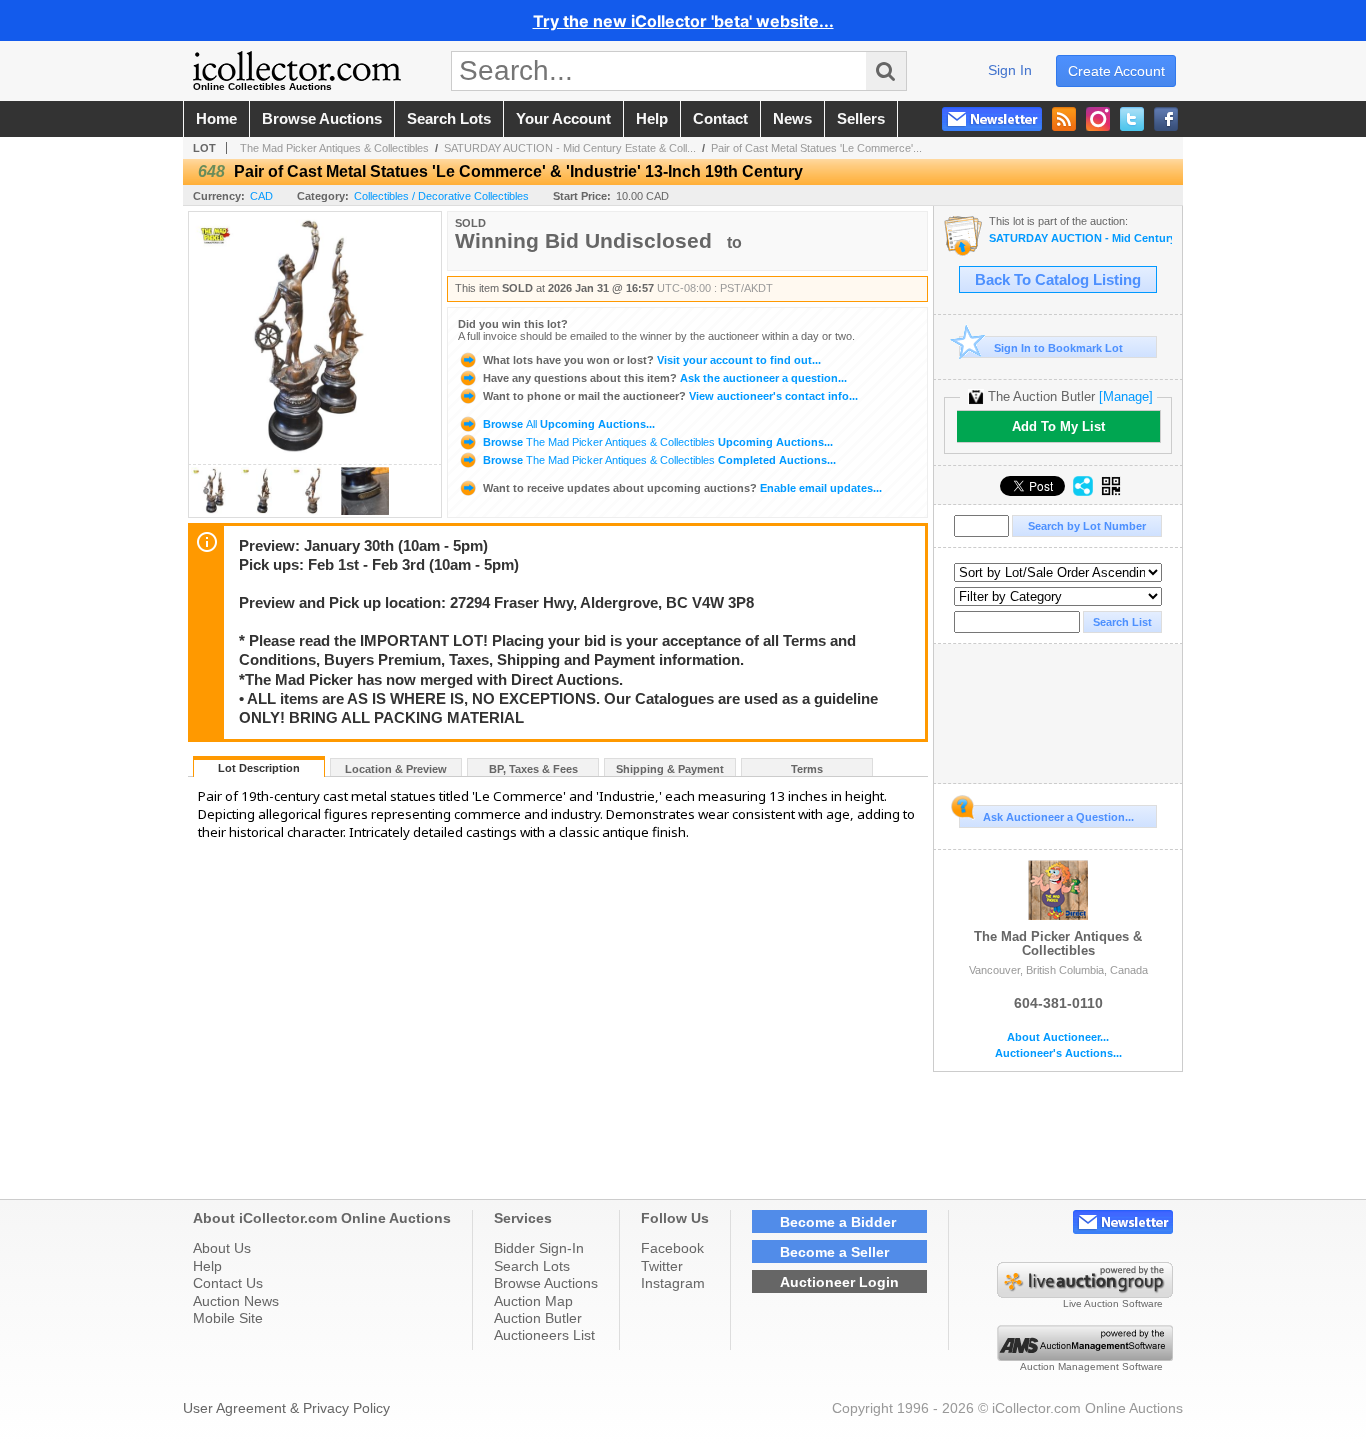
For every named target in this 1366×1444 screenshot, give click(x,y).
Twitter (662, 1266)
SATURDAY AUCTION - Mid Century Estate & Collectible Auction (1080, 238)
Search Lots (532, 1266)
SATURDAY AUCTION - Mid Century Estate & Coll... (570, 148)
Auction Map (533, 1301)
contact (720, 119)
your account (563, 119)
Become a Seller (834, 1252)
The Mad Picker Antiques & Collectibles (334, 148)
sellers (861, 119)
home (216, 119)
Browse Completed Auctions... (658, 460)
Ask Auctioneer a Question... (1058, 817)
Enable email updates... (682, 488)
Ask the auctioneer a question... (665, 378)
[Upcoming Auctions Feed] (1064, 119)
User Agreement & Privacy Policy (286, 1408)
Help (207, 1266)
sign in (1010, 70)
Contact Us (228, 1283)
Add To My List (1058, 426)
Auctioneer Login (839, 1282)
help (652, 119)
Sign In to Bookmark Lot (1058, 348)
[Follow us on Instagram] (1098, 119)
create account (1116, 71)
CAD (261, 196)
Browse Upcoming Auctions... (567, 424)
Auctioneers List (544, 1335)
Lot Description (259, 768)
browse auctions (322, 119)
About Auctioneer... (1058, 1037)
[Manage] (1126, 396)
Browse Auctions (546, 1283)
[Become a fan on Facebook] (1166, 119)
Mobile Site (228, 1318)
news (792, 119)
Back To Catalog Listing (1058, 280)
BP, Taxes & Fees (533, 769)
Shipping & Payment (670, 769)
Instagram (673, 1283)
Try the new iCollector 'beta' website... (683, 21)
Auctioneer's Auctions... (1058, 1053)
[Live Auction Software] (1085, 1293)
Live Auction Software (1113, 1303)
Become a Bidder (838, 1222)
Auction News (236, 1301)
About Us (222, 1248)
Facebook (672, 1248)
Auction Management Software (1091, 1366)
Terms (807, 769)
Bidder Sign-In (539, 1248)
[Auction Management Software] (1085, 1356)
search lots (449, 119)
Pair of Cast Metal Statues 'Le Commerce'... (816, 148)
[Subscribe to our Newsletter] (992, 119)
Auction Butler (538, 1318)
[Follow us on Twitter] (1132, 119)
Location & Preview (396, 769)
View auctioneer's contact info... (670, 396)
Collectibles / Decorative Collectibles (441, 196)
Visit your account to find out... (652, 360)
